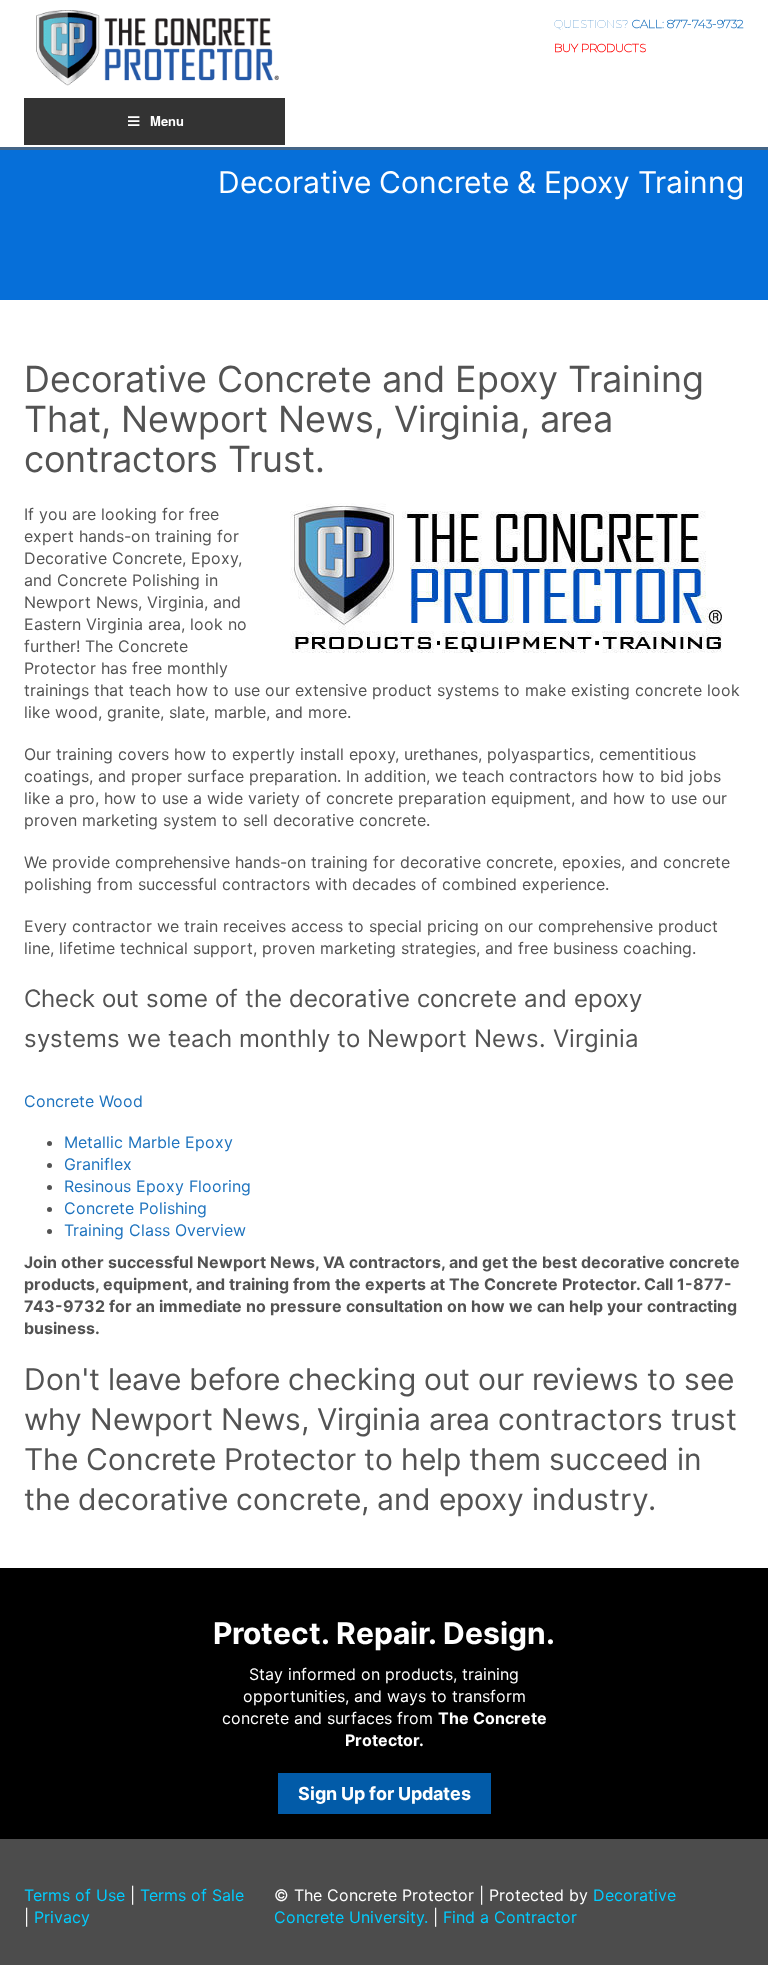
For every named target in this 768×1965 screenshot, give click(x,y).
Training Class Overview (155, 1230)
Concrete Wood (83, 1101)
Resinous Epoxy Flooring (157, 1186)
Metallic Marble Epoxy (148, 1142)
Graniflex (98, 1164)
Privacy (62, 1917)
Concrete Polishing (135, 1208)
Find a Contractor (510, 1917)
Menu (167, 120)
